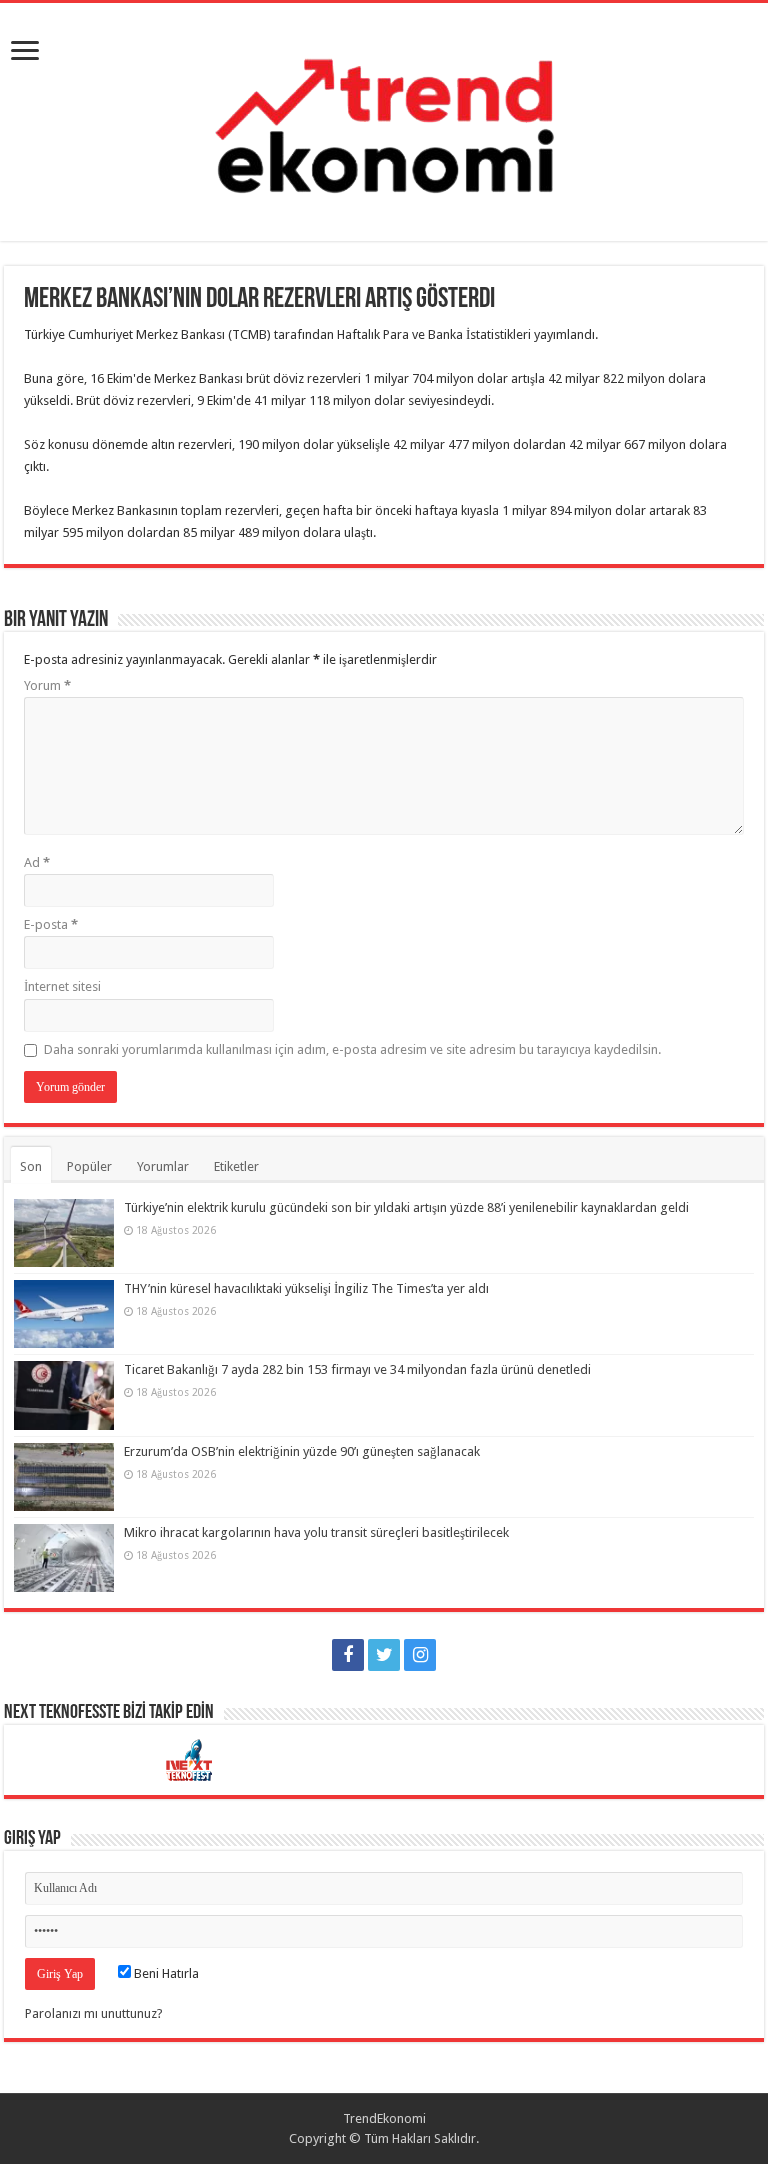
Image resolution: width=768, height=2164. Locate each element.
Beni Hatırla (165, 1973)
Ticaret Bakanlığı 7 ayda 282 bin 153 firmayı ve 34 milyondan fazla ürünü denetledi (357, 1369)
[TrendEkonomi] (384, 118)
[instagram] (420, 1655)
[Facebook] (348, 1655)
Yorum (47, 685)
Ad (37, 862)
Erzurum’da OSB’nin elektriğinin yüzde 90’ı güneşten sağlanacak (302, 1451)
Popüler (89, 1166)
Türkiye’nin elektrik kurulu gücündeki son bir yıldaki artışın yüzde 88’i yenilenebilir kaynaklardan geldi (406, 1207)
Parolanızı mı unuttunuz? (94, 2013)
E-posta (51, 924)
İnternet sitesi (62, 986)
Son (31, 1166)
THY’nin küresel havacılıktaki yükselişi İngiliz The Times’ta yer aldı (306, 1288)
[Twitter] (384, 1655)
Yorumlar (163, 1166)
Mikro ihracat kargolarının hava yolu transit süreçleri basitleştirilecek (316, 1532)
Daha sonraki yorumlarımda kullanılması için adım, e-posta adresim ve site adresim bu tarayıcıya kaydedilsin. (352, 1049)
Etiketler (236, 1166)
